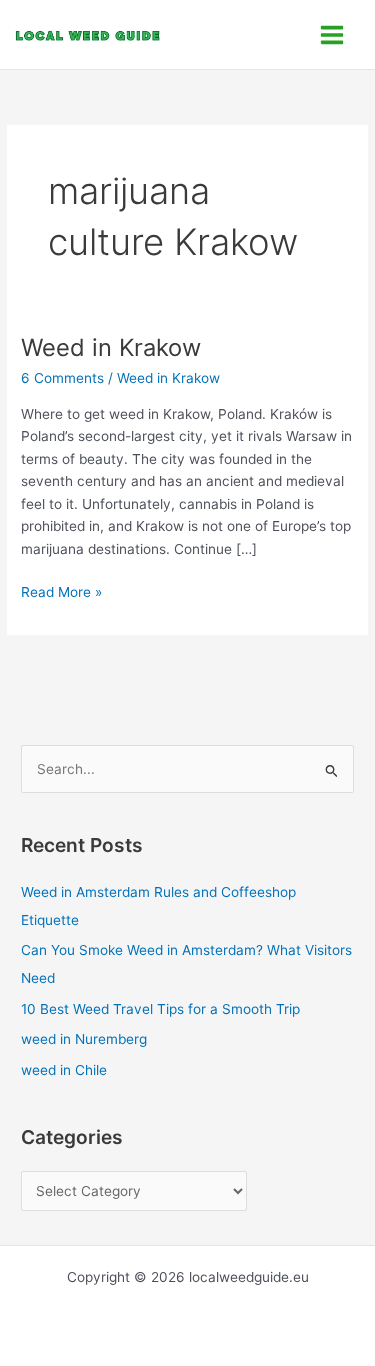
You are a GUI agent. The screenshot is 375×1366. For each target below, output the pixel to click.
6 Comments (62, 378)
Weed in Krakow (111, 347)
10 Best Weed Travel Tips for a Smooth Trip (160, 1009)
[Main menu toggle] (332, 34)
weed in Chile (64, 1070)
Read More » (61, 590)
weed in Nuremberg (84, 1039)
